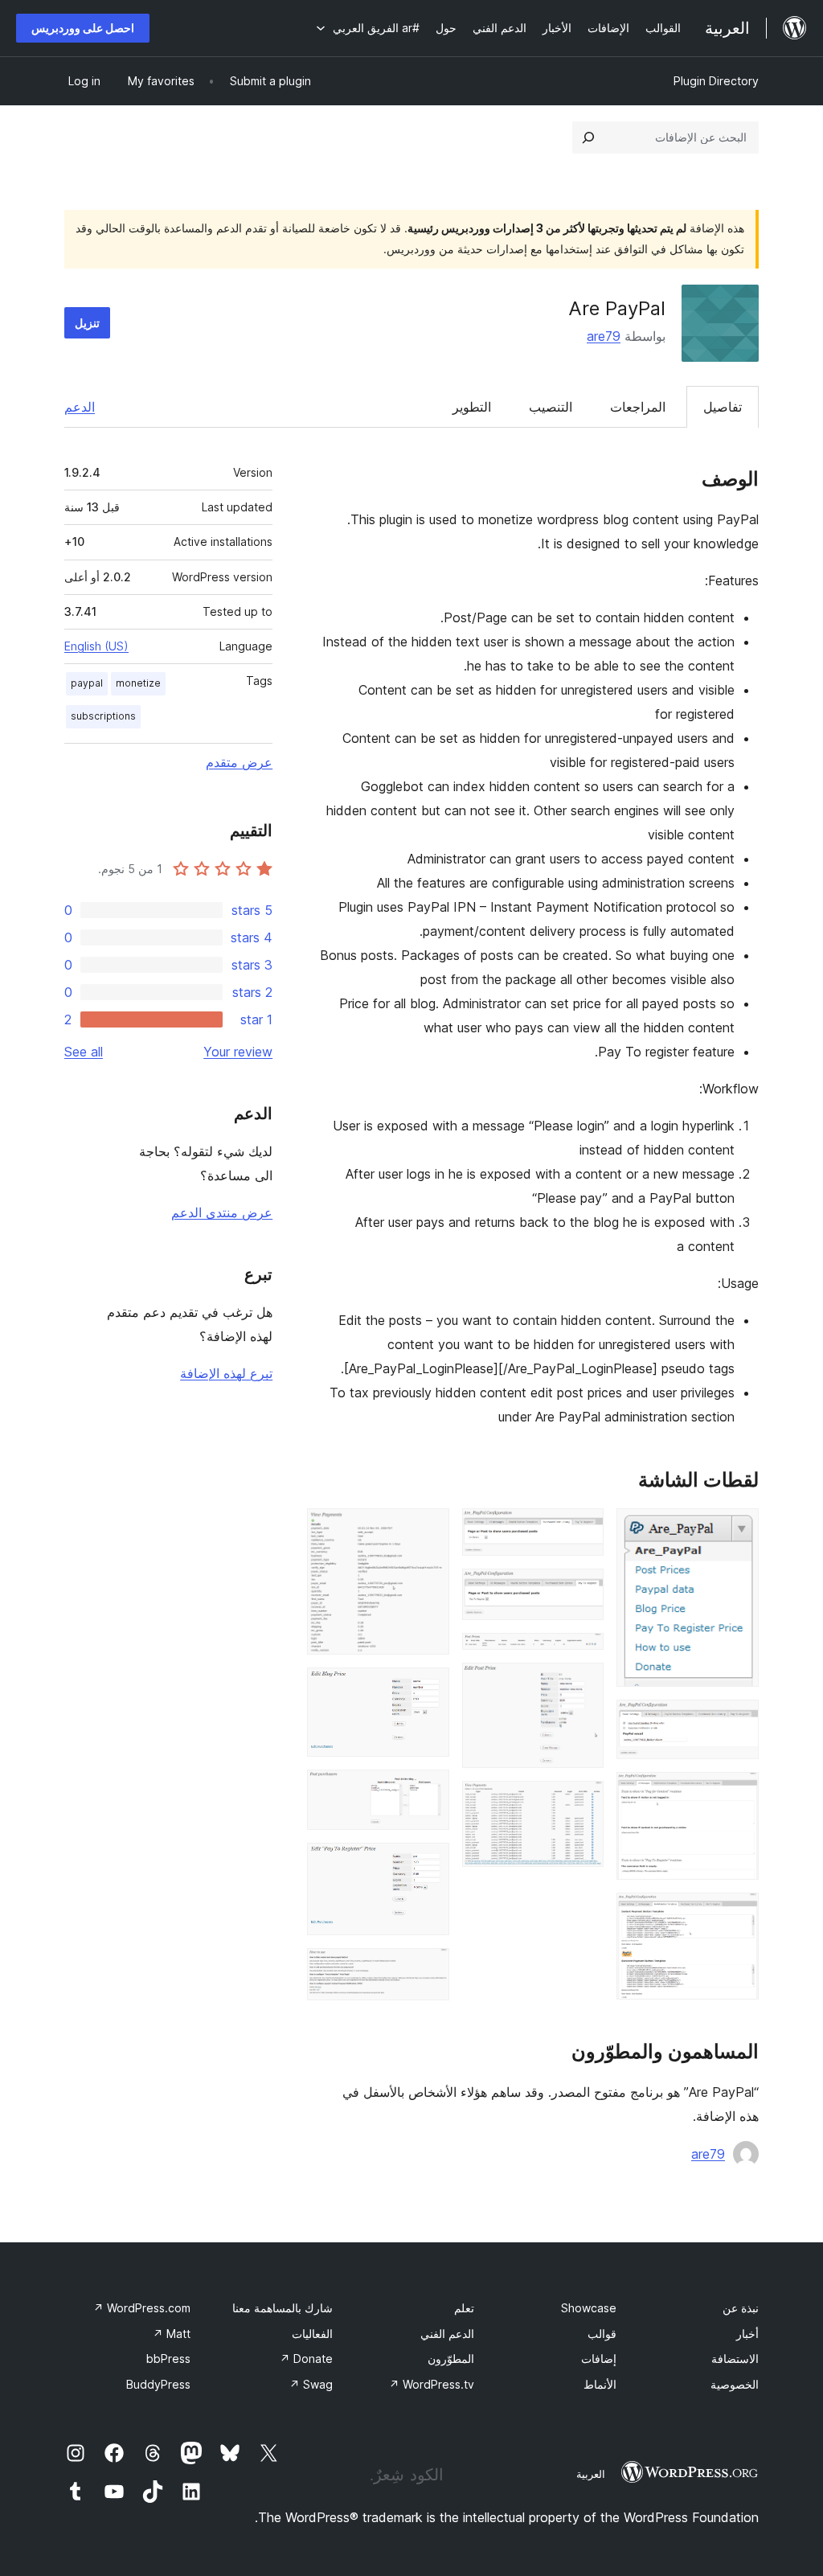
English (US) (96, 646)
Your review (238, 1052)
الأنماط (600, 2384)
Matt (172, 2334)
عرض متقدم (239, 762)
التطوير (472, 407)
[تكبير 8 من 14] (582, 1684)
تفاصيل (723, 407)
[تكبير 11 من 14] (428, 1689)
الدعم (80, 407)
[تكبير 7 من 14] (582, 1655)
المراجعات (638, 407)
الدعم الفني (447, 2334)
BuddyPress (158, 2384)
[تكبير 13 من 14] (428, 1864)
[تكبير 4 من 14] (737, 1914)
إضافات (599, 2359)
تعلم (464, 2308)
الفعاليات (312, 2334)
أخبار (747, 2334)
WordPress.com (142, 2308)
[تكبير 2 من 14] (737, 1721)
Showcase (589, 2308)
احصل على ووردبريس (83, 28)
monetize (138, 683)
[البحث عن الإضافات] (588, 137)
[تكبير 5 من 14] (582, 1530)
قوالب (602, 2334)
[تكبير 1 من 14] (737, 1530)
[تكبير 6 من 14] (582, 1590)
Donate (306, 2359)
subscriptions (103, 716)
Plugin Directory (716, 81)
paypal (87, 683)
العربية (591, 2474)
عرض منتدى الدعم (222, 1212)
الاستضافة (735, 2359)
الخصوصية (735, 2384)
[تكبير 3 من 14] (737, 1794)
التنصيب (551, 407)
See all (84, 1052)
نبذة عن (741, 2308)
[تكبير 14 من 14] (428, 1970)
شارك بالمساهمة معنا (283, 2308)
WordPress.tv (432, 2384)
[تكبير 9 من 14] (582, 1803)
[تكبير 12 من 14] (428, 1791)
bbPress (168, 2359)
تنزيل (87, 323)
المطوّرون (451, 2359)
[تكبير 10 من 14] (428, 1530)
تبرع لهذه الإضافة (226, 1373)
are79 (604, 336)
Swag (311, 2384)
